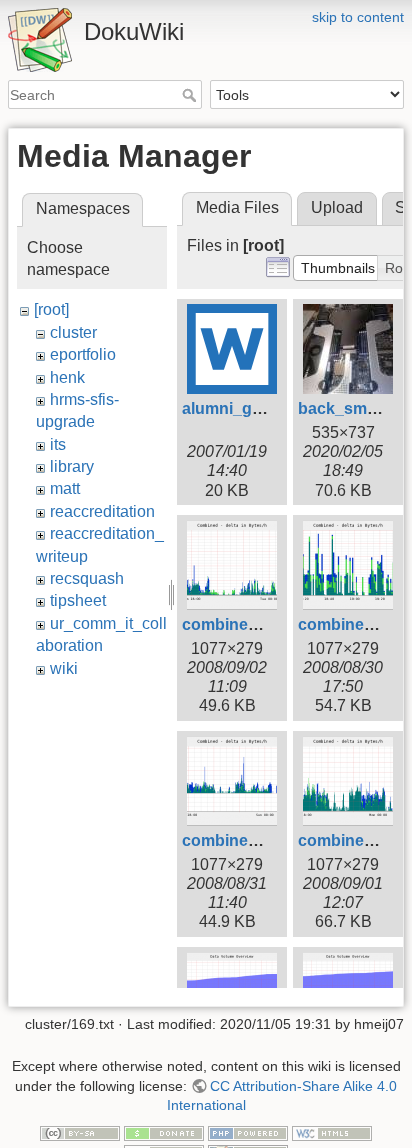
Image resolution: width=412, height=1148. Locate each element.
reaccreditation (102, 511)
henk (67, 377)
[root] (51, 309)
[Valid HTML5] (332, 1132)
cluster (73, 332)
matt (65, 488)
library (72, 466)
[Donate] (164, 1132)
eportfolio (83, 354)
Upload (337, 207)
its (58, 444)
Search (191, 95)
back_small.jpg (355, 408)
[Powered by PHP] (248, 1132)
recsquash (87, 578)
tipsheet (78, 600)
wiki (64, 668)
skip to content (358, 17)
